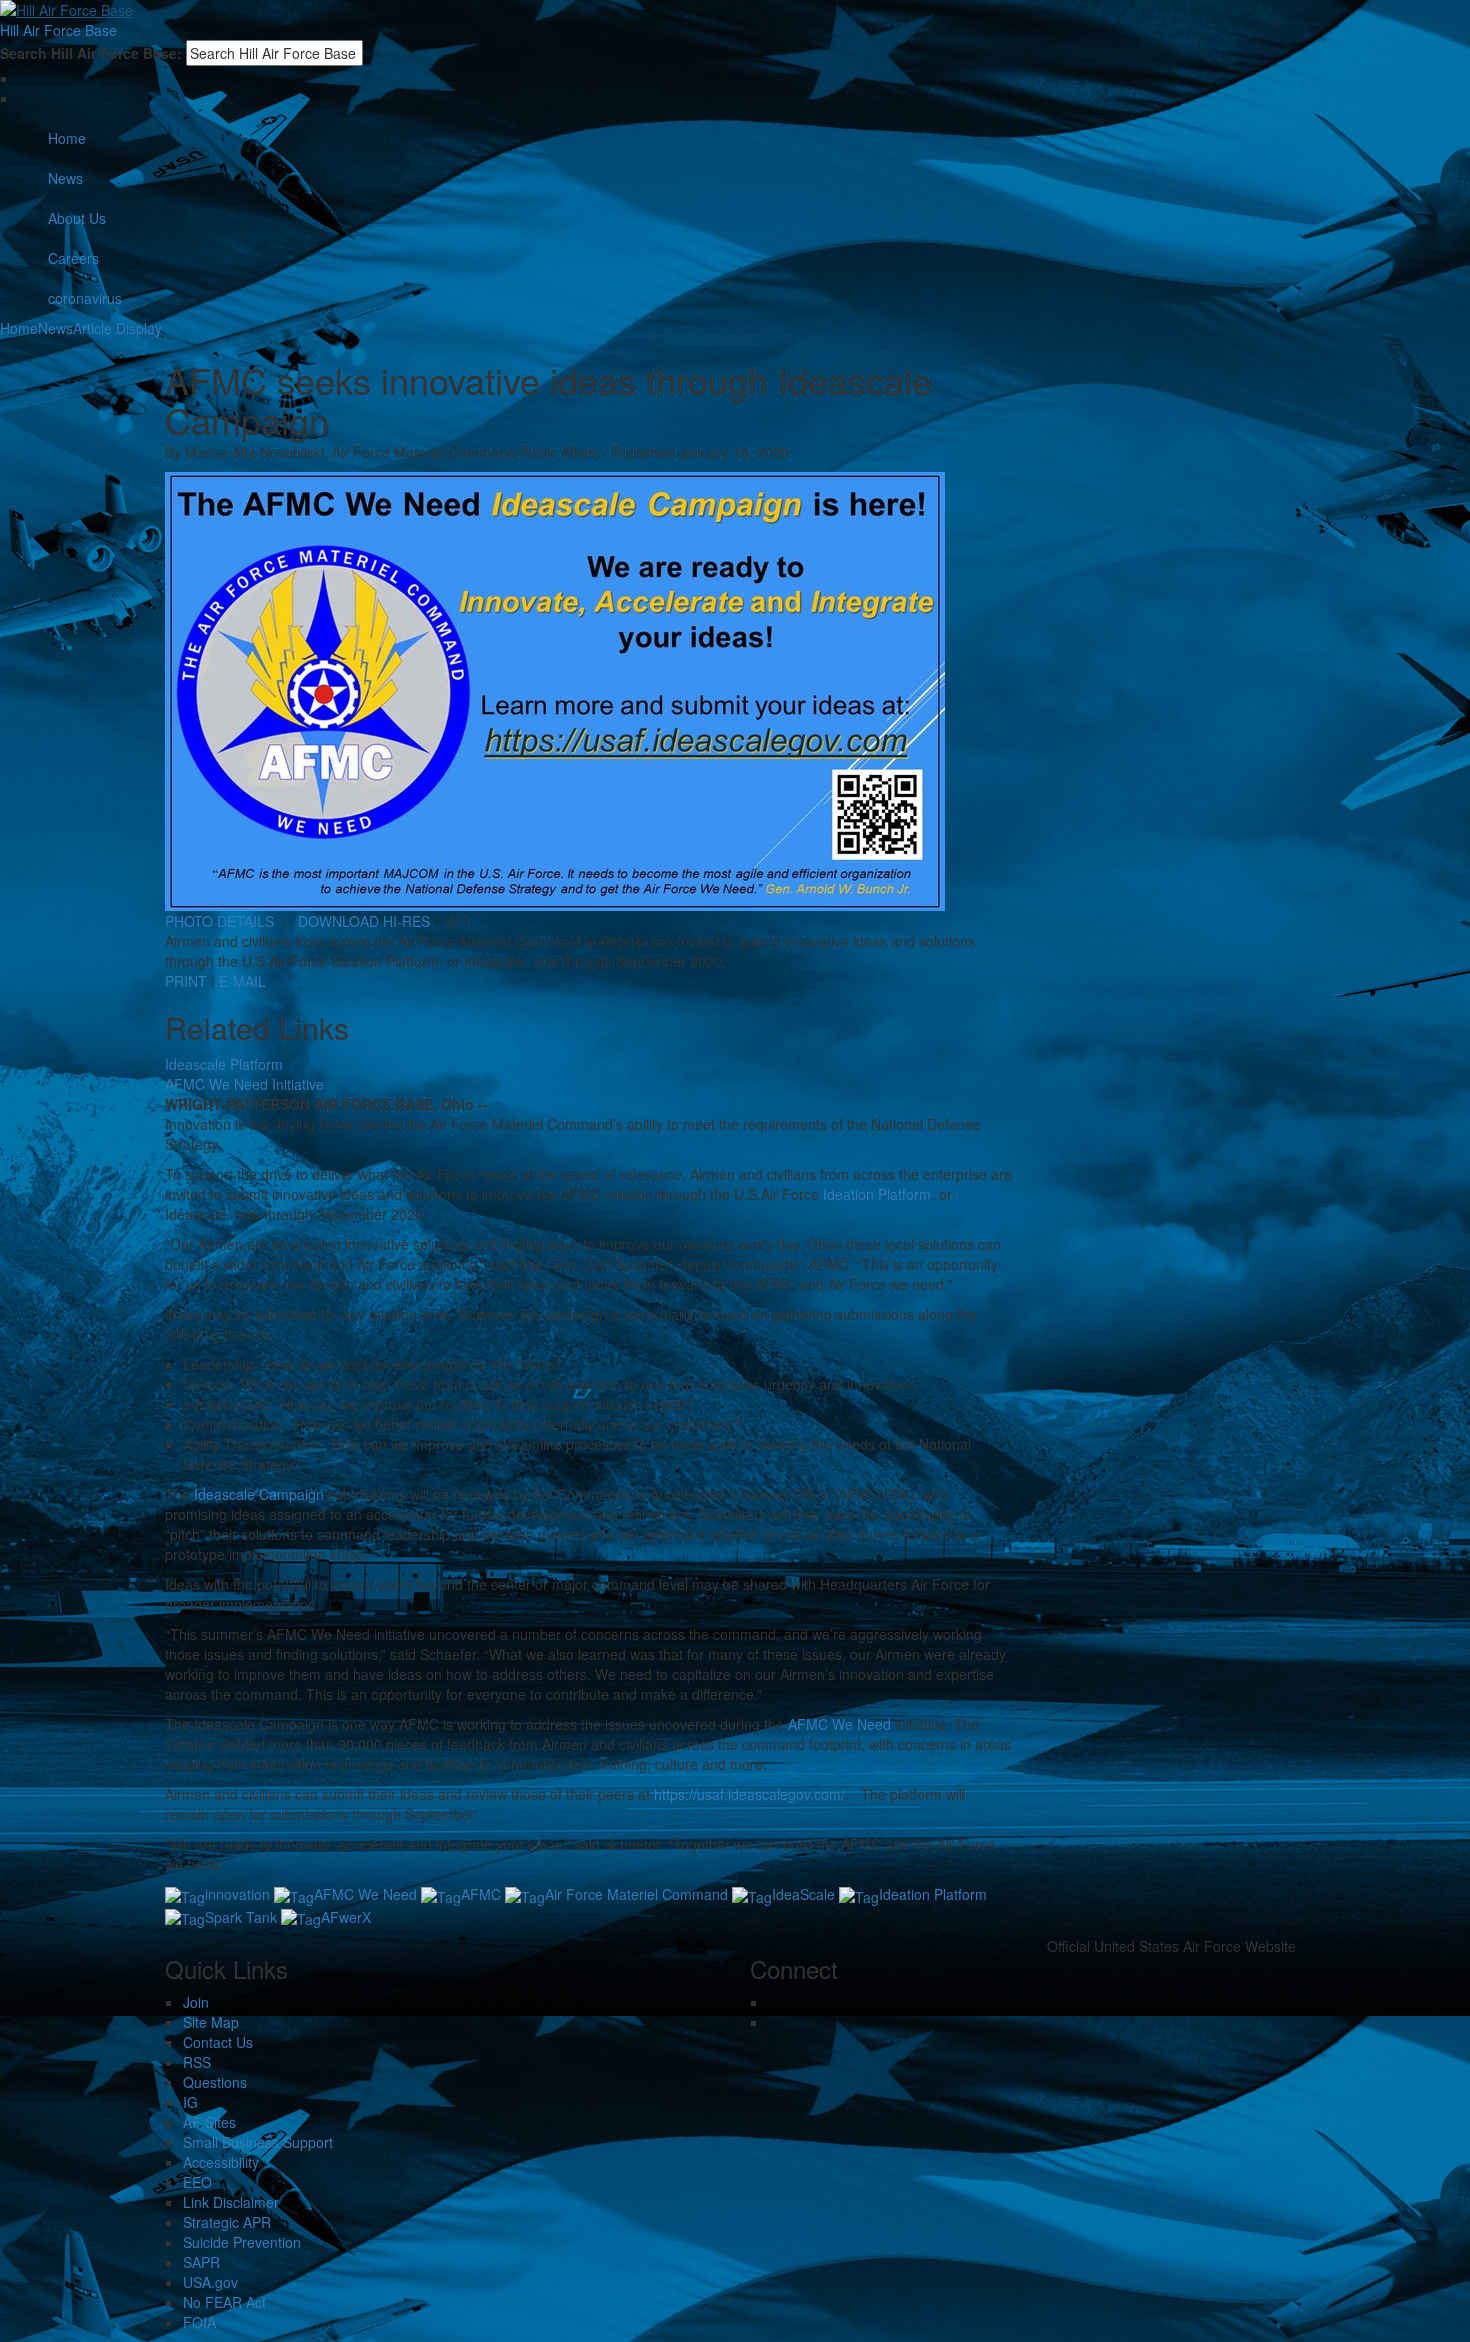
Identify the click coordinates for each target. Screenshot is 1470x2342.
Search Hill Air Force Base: (91, 53)
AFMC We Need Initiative (244, 1084)
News (65, 178)
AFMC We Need (839, 1724)
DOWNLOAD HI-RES (364, 921)
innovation (237, 1894)
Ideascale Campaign (259, 1494)
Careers (73, 258)
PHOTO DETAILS (219, 921)
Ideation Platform (877, 1194)
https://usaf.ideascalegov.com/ (749, 1794)
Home (67, 138)
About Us (77, 218)
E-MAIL (242, 981)
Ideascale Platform (224, 1064)
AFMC (481, 1894)
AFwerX (346, 1917)
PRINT (186, 981)
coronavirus (85, 298)
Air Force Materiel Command (636, 1894)
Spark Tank (241, 1917)
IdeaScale (803, 1894)
